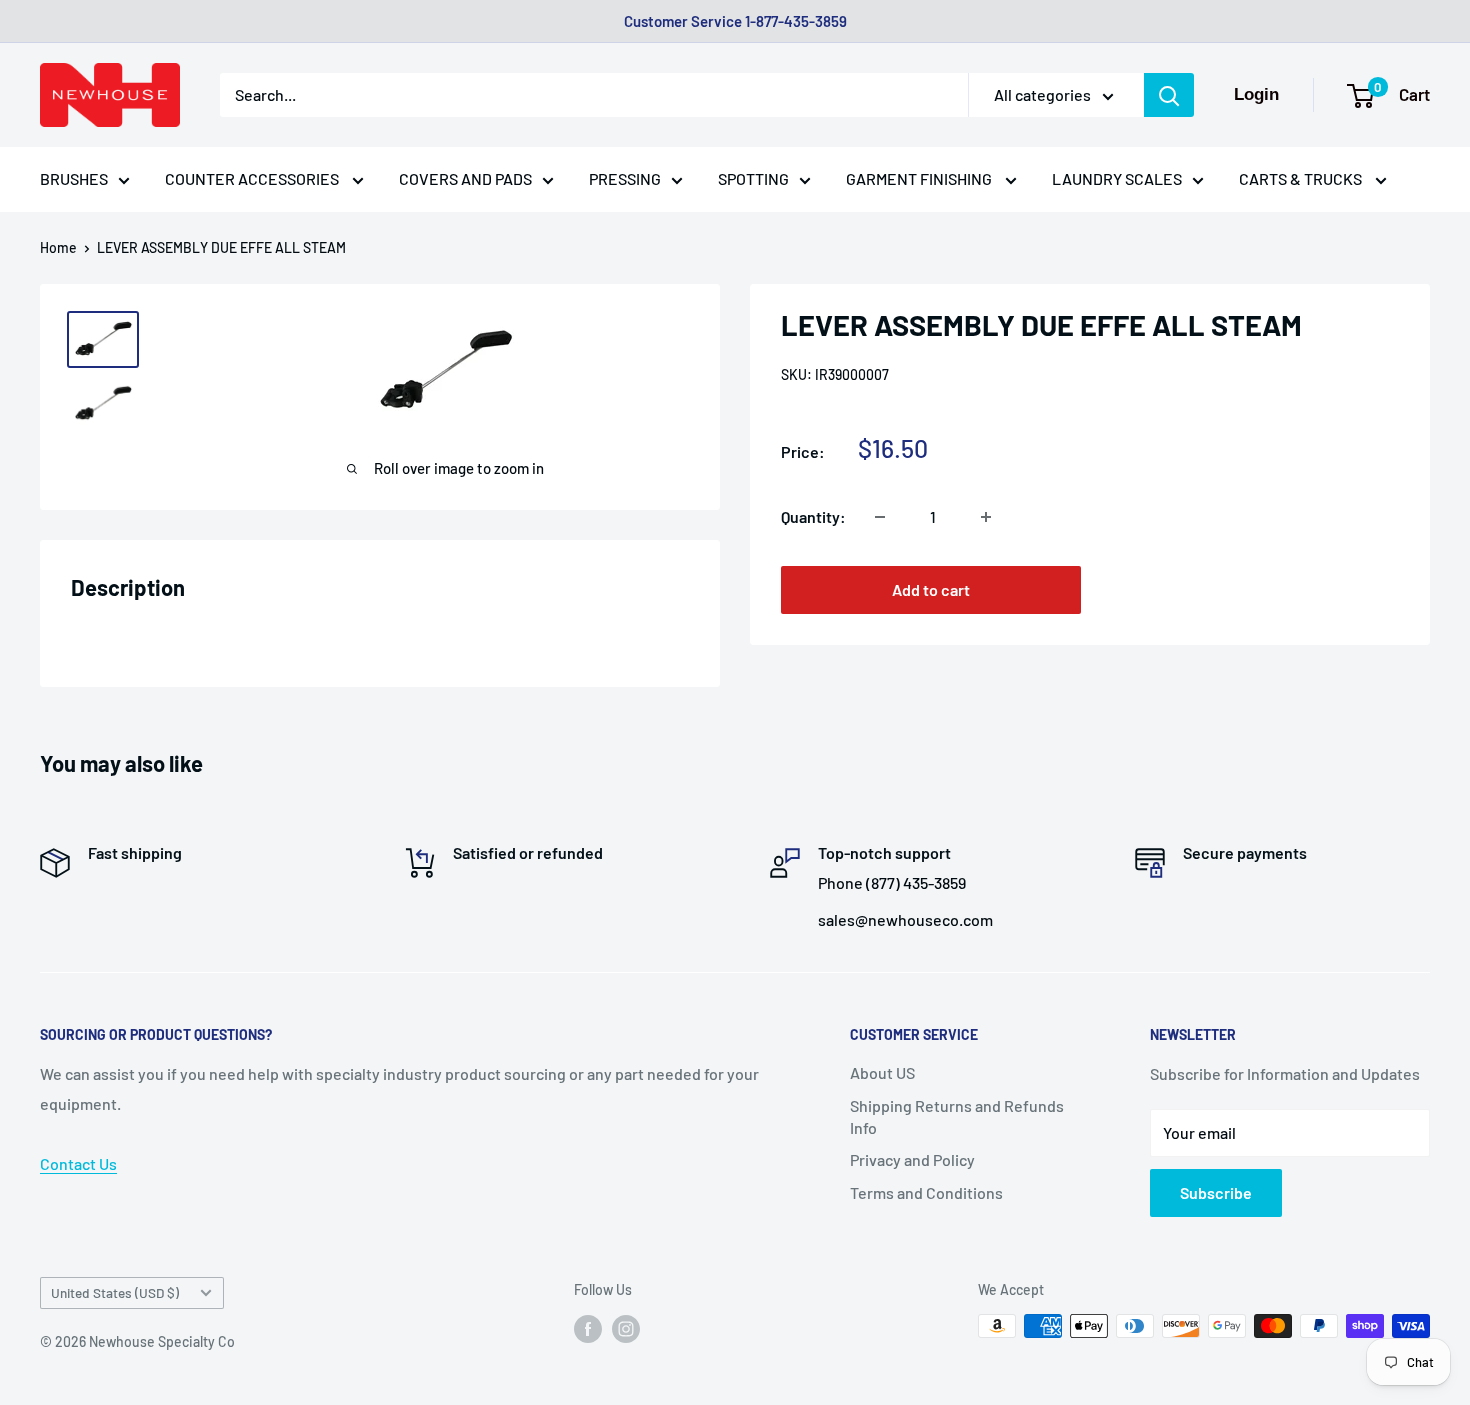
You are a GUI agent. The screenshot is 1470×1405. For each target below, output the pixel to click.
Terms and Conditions (926, 1192)
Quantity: (813, 516)
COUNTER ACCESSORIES (253, 178)
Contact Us (78, 1163)
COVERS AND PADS (465, 178)
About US (882, 1072)
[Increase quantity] (986, 517)
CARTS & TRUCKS (1302, 178)
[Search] (1169, 95)
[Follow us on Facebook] (588, 1328)
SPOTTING (753, 178)
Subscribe (1216, 1192)
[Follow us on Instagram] (626, 1328)
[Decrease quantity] (880, 517)
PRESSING (625, 178)
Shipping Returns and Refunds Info (957, 1116)
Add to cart (931, 590)
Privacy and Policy (912, 1159)
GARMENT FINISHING (920, 178)
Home (58, 247)
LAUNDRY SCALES (1117, 178)
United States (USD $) (115, 1292)
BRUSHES (74, 178)
